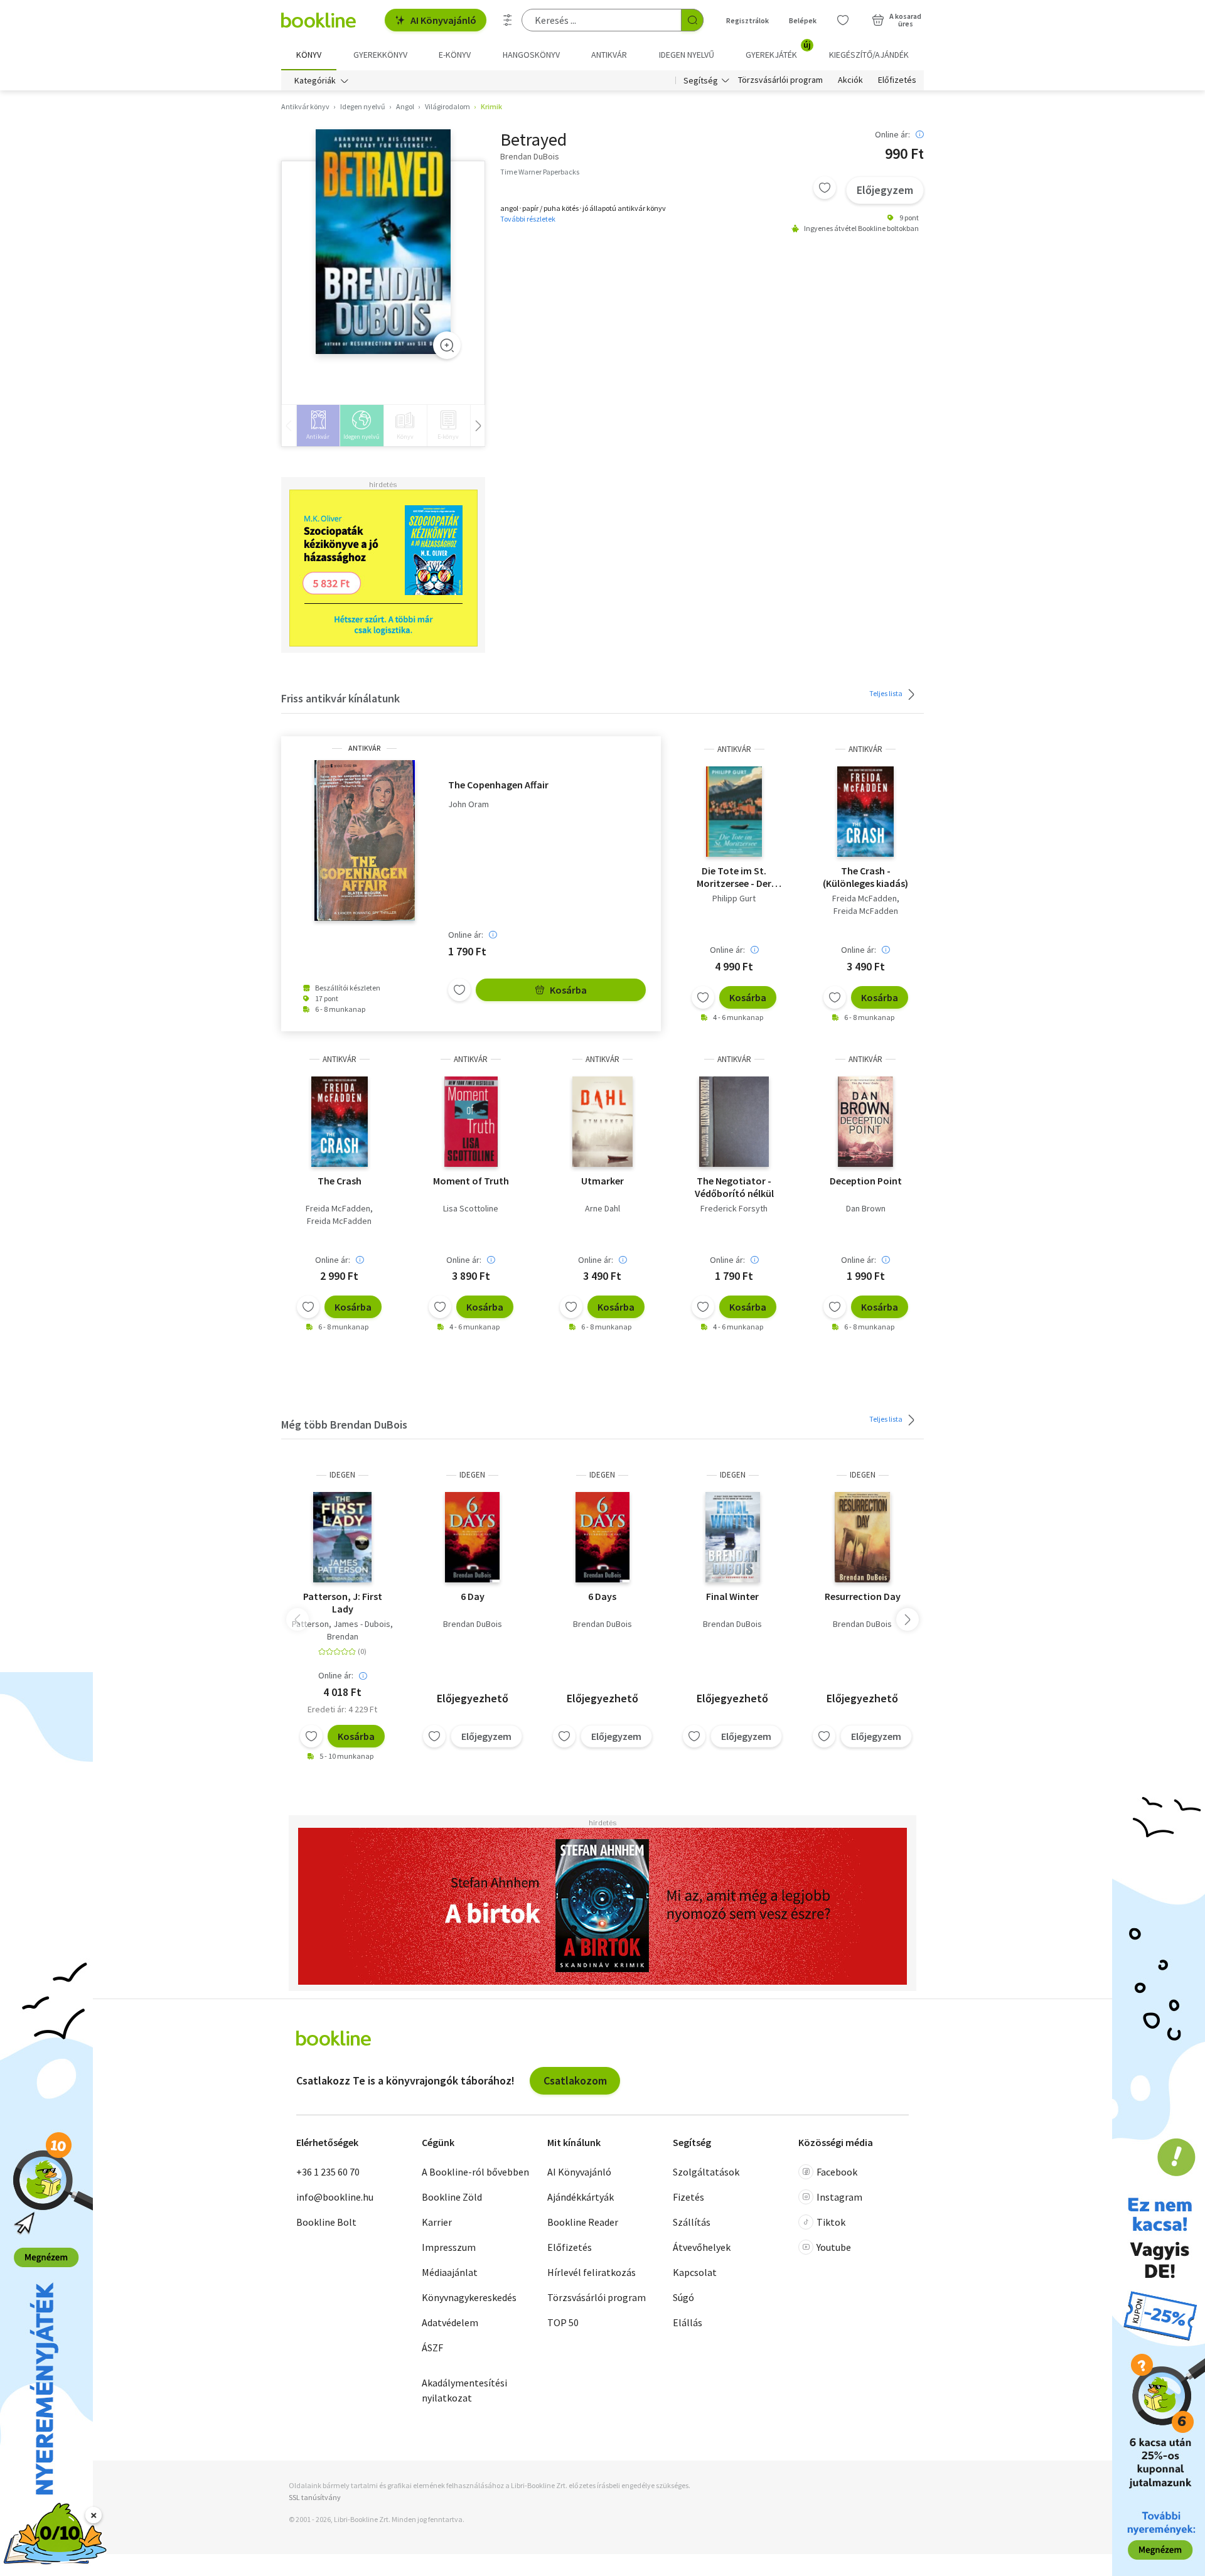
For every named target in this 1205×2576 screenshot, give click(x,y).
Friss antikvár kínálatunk (340, 698)
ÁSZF (432, 2348)
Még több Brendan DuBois (344, 1425)
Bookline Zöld (452, 2197)
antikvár (364, 748)
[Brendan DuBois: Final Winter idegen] (733, 1537)
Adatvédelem (450, 2322)
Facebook (837, 2172)
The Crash (340, 1181)
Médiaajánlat (450, 2272)
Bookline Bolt (326, 2222)
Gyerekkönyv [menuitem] (380, 55)
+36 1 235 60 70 (328, 2172)
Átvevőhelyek (702, 2247)
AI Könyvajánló (443, 20)
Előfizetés (897, 80)
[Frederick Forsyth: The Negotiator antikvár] (734, 1122)
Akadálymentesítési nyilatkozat (464, 2390)
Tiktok (831, 2222)
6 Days (602, 1596)
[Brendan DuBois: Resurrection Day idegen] (863, 1537)
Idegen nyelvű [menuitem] (687, 55)
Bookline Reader (583, 2222)
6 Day (473, 1596)
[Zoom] (447, 345)
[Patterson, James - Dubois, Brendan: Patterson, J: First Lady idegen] (343, 1537)
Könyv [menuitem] (309, 55)
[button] (908, 1619)
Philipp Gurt (734, 898)
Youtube (834, 2247)
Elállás (688, 2322)
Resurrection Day (863, 1596)
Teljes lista (886, 693)
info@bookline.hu (335, 2197)
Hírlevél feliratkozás (592, 2272)
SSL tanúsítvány (315, 2497)
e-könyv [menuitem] (455, 55)
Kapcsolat (695, 2272)
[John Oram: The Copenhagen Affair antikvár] (365, 840)
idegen (342, 1475)
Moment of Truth (471, 1181)
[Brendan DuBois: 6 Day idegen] (472, 1537)
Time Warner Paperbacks (540, 172)
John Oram (469, 804)
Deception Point (866, 1181)
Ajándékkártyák (581, 2197)
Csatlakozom (575, 2080)
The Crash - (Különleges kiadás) (865, 877)
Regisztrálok (747, 20)
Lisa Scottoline (471, 1208)
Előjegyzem (885, 190)
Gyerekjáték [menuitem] (778, 50)
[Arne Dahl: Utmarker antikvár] (602, 1122)
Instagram (839, 2197)
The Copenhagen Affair (498, 785)
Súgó (683, 2297)
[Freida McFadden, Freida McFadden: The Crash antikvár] (340, 1122)
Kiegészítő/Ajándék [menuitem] (869, 55)
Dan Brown (866, 1208)
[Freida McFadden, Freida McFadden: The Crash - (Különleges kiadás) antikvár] (865, 812)
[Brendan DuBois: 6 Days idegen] (603, 1537)
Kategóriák (315, 80)
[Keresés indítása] (692, 20)
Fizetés (688, 2197)
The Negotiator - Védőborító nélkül (734, 1187)
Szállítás (692, 2222)
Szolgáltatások (706, 2172)
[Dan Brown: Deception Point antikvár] (865, 1122)
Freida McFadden (865, 898)
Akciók (850, 80)
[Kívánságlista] (843, 20)
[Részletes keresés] (508, 20)
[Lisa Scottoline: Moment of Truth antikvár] (471, 1122)
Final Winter (732, 1596)
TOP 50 (563, 2322)
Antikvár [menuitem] (609, 55)
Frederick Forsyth (734, 1208)
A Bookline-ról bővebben (475, 2172)
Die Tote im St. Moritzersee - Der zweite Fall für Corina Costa (734, 877)
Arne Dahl (602, 1208)
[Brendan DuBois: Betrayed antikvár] (383, 242)
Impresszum (449, 2247)
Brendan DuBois (473, 1624)
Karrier (437, 2222)
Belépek (803, 20)
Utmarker (602, 1181)
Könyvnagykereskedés (469, 2297)
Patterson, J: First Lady (343, 1602)
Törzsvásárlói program (780, 80)
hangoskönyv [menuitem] (531, 55)
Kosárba (568, 990)
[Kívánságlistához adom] (825, 188)
